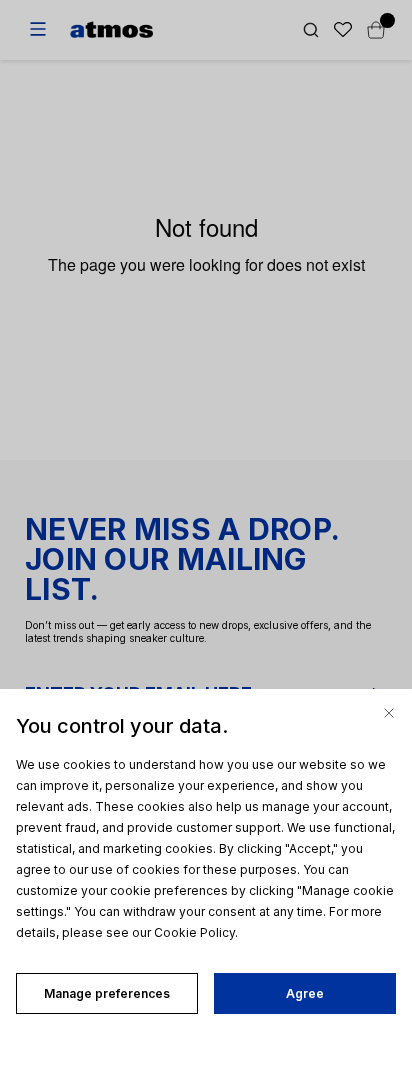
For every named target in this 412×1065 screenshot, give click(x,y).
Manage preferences (107, 993)
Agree (305, 993)
